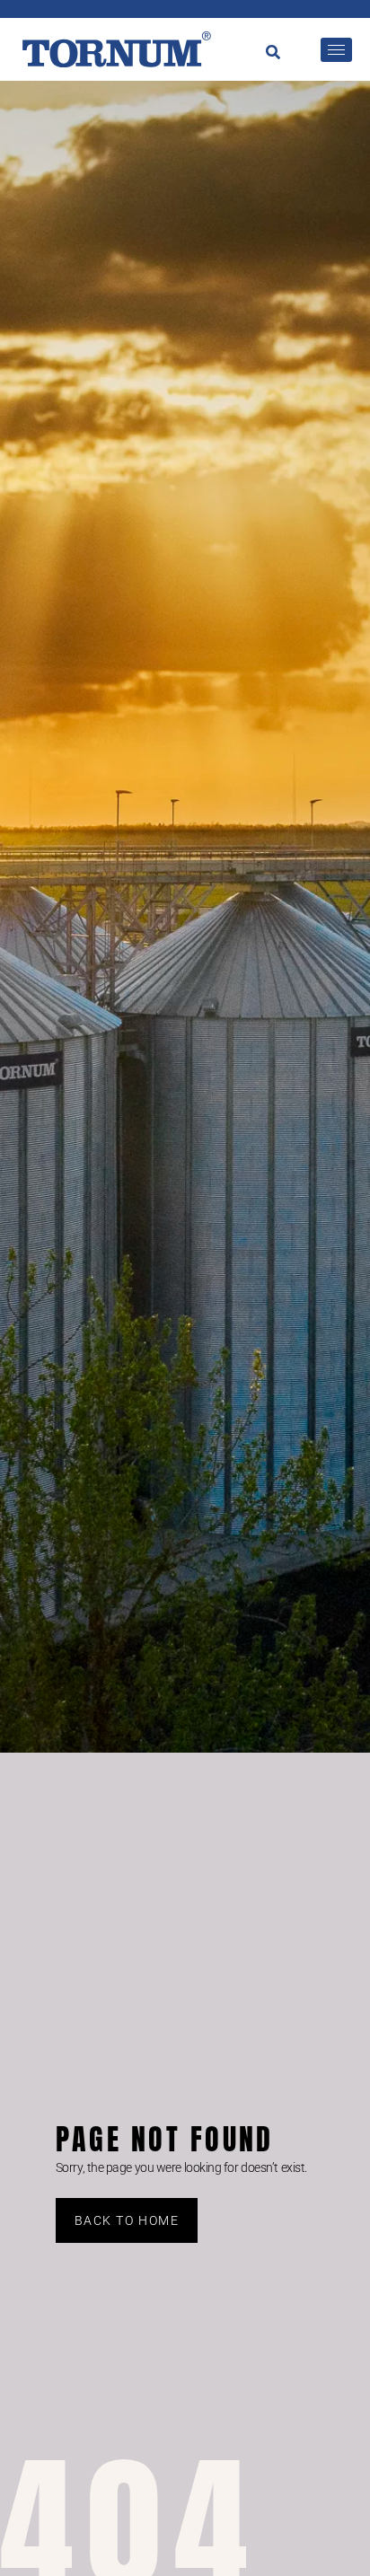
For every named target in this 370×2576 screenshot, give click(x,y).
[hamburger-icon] (336, 50)
